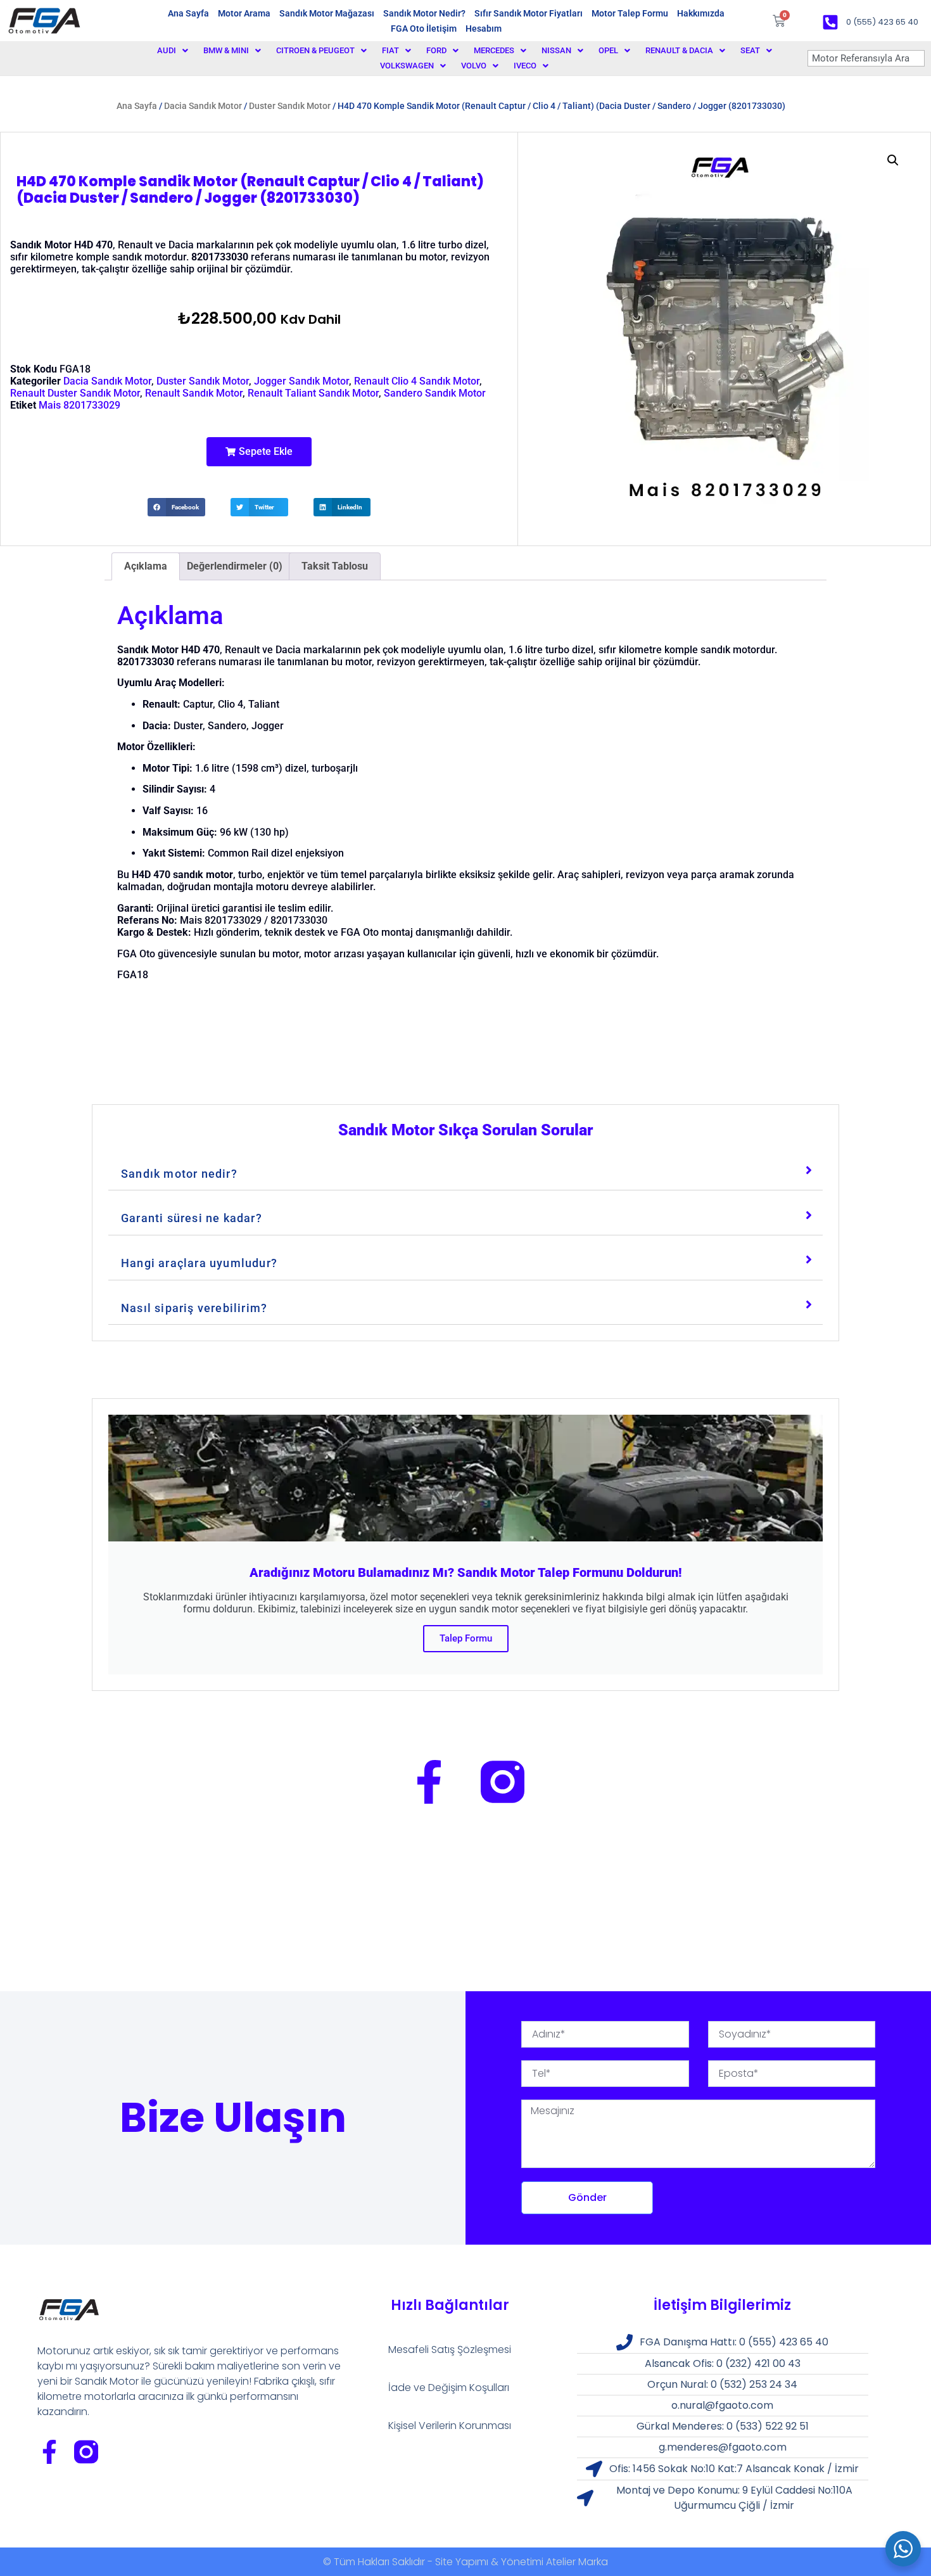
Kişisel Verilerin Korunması (450, 2426)
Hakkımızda (701, 13)
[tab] (465, 1171)
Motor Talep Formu (630, 13)
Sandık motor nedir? (179, 1174)
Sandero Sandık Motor (435, 393)
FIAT (390, 50)
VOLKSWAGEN (407, 66)
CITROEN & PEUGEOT (315, 50)
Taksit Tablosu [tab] (335, 566)
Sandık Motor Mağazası (327, 13)
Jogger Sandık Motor (301, 381)
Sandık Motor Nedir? (424, 13)
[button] (259, 452)
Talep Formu (466, 1638)
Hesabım (484, 29)
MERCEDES (494, 50)
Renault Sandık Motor (194, 393)
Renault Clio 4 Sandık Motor (417, 381)
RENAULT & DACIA (679, 50)
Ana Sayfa (188, 13)
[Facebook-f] (429, 1782)
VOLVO (474, 66)
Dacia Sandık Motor (203, 106)
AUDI (167, 50)
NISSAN (556, 50)
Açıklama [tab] (146, 566)
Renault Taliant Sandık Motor (313, 393)
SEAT (750, 50)
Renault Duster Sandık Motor (75, 393)
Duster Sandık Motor (290, 106)
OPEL (608, 50)
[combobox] (866, 58)
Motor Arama (244, 13)
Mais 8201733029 (79, 405)
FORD (436, 50)
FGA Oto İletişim (424, 29)
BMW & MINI (226, 50)
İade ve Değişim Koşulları (449, 2388)
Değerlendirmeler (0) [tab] (235, 566)
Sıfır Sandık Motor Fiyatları (529, 13)
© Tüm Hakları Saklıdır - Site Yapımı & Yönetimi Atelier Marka (465, 2562)
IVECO (525, 66)
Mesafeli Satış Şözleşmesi (450, 2350)
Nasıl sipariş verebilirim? (194, 1308)
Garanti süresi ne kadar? (192, 1218)
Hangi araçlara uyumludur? (199, 1263)
